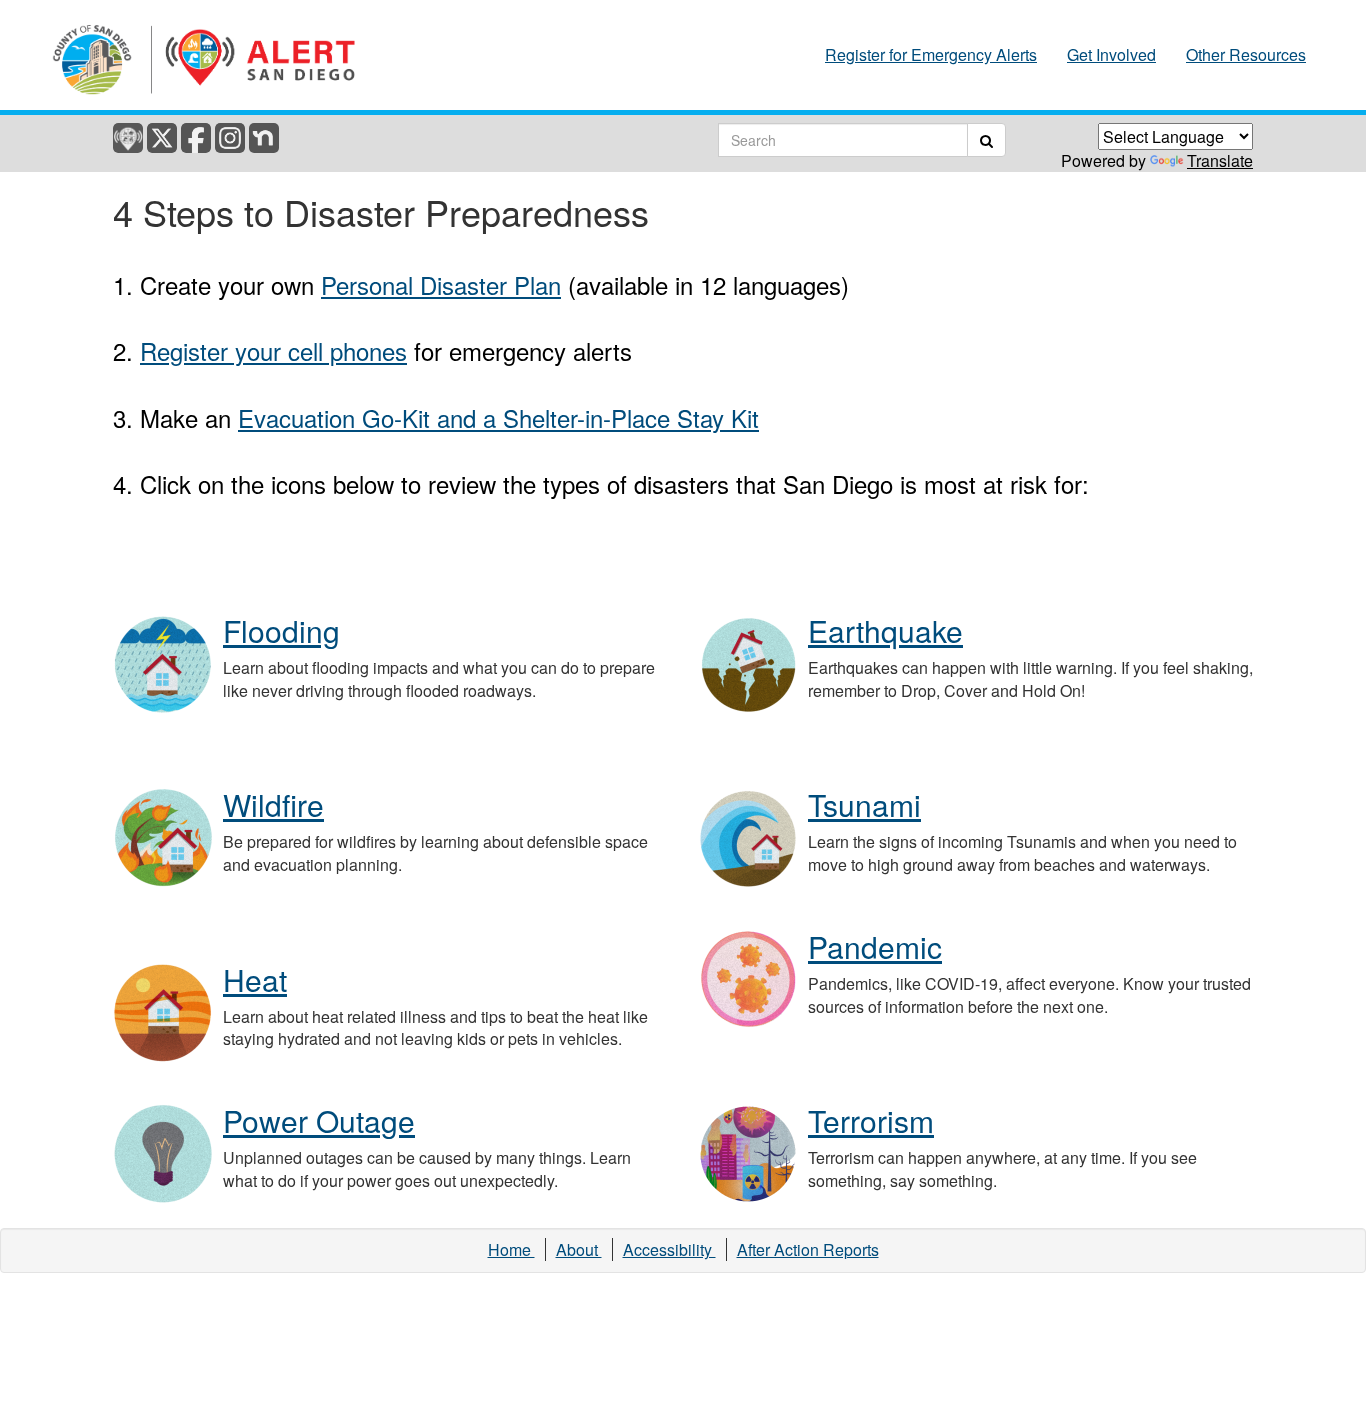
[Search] (986, 140)
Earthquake (885, 630)
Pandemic (875, 946)
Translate (1220, 160)
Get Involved (1111, 55)
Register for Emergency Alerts (931, 55)
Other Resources (1246, 55)
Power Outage (319, 1120)
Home (511, 1249)
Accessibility (669, 1249)
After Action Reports (808, 1249)
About (579, 1249)
